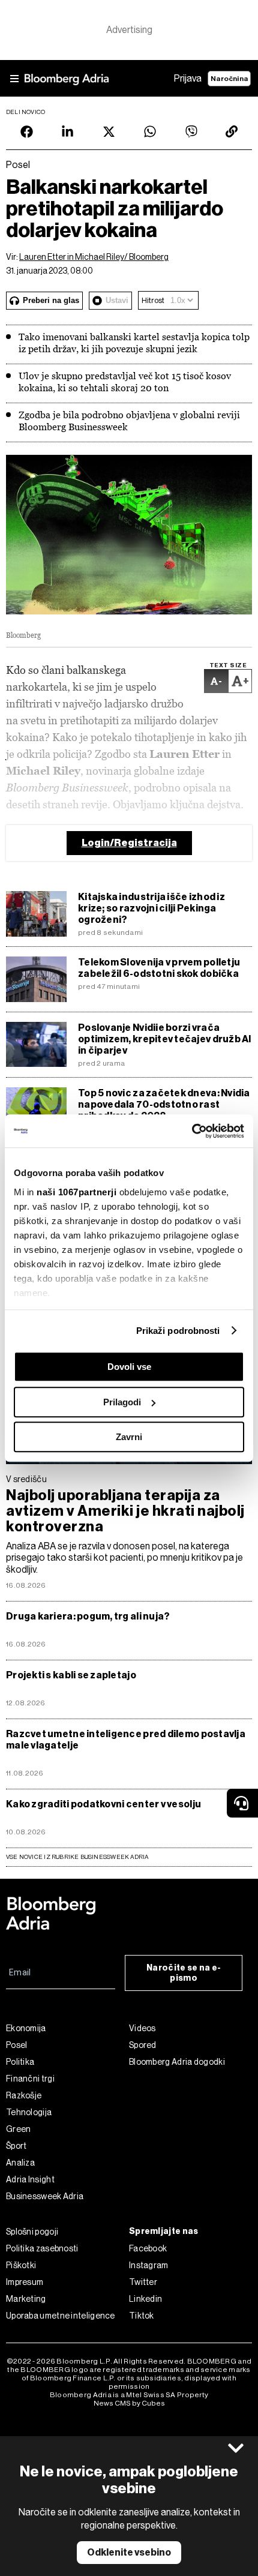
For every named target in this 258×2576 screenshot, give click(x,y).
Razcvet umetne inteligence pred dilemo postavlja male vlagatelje (126, 1740)
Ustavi (117, 300)
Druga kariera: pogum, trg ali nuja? (88, 1616)
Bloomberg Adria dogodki (177, 2062)
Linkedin (145, 2299)
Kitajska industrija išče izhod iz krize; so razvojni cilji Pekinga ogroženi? (151, 908)
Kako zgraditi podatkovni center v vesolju (103, 1804)
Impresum (25, 2282)
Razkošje (24, 2095)
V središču (26, 1479)
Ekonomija (26, 2028)
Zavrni (129, 1437)
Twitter (143, 2282)
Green (19, 2129)
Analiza (20, 2163)
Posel (17, 2045)
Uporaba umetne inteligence (61, 2316)
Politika (20, 2062)
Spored (143, 2045)
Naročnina (229, 79)
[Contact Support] (242, 1803)
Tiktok (142, 2316)
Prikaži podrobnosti (178, 1331)
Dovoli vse (129, 1367)
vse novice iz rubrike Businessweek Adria (77, 1857)
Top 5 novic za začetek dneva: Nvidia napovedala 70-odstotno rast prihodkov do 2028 (164, 1104)
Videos (142, 2028)
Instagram (149, 2265)
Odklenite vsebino (129, 2552)
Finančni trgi (30, 2079)
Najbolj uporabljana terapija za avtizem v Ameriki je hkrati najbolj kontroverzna (125, 1511)
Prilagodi (122, 1402)
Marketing (26, 2299)
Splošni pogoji (32, 2232)
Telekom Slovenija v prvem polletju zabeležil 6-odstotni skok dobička (159, 968)
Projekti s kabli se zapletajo (71, 1675)
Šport (16, 2146)
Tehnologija (29, 2112)
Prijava (188, 78)
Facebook (148, 2248)
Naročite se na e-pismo (184, 1973)
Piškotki (21, 2265)
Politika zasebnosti (42, 2248)
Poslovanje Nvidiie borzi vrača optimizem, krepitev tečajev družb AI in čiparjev (165, 1039)
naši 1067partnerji (76, 1192)
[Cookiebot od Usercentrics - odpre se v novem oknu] (192, 1131)
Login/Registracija (129, 843)
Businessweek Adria (45, 2196)
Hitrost (153, 300)
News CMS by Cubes (129, 2403)
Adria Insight (30, 2179)
